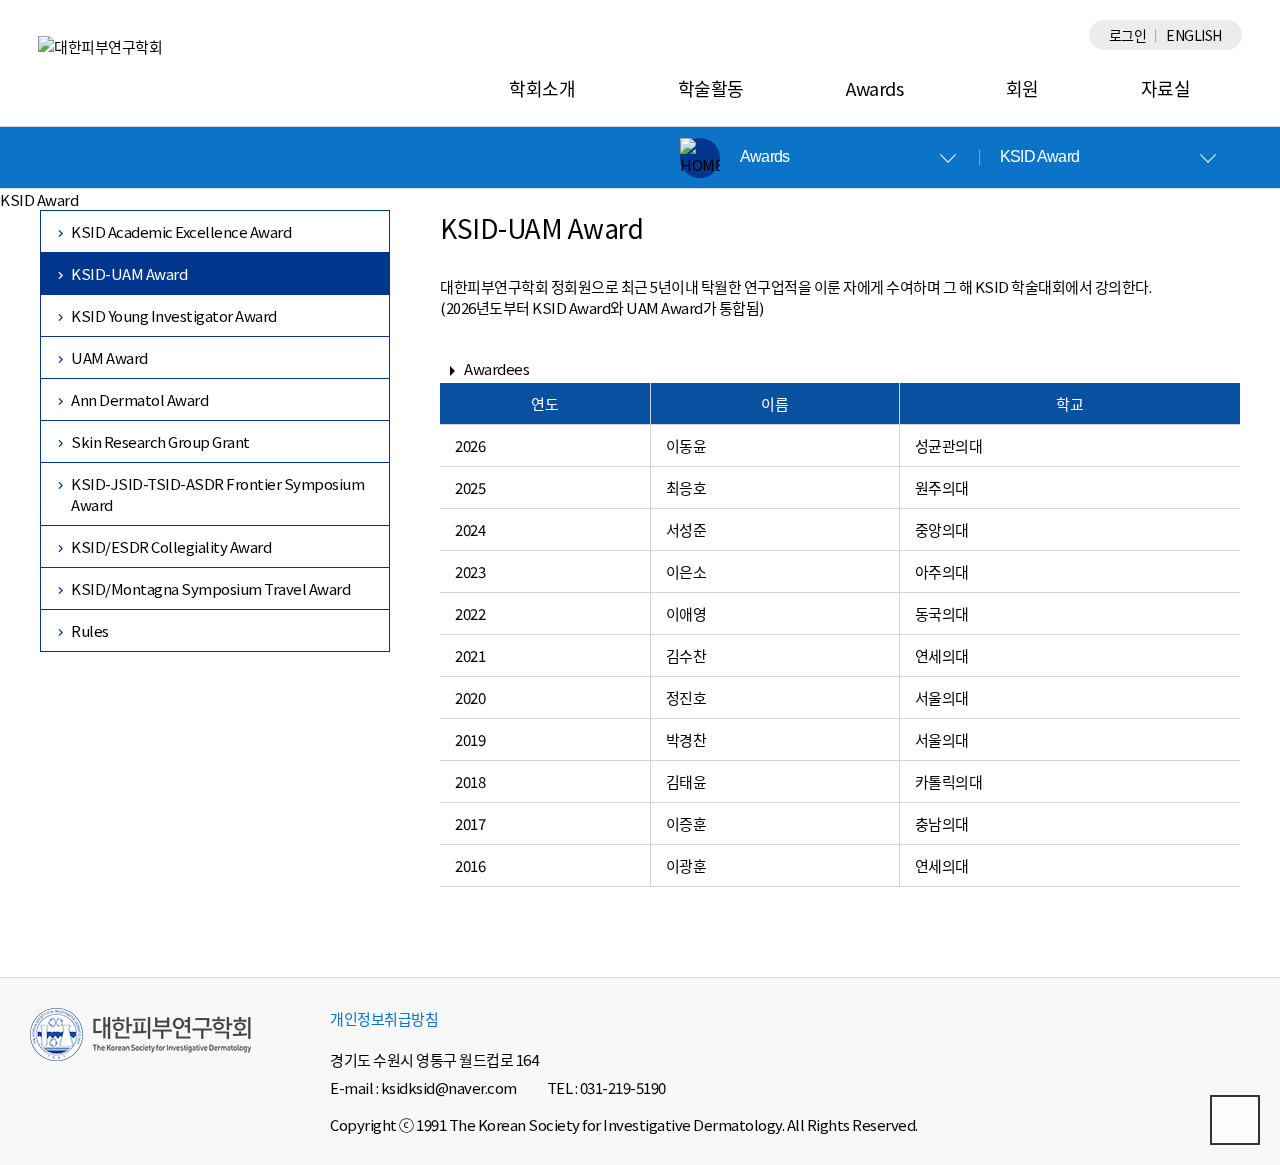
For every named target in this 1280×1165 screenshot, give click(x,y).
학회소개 (542, 88)
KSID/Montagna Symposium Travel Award (210, 588)
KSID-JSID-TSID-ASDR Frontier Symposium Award (217, 494)
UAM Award (109, 357)
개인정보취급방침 (384, 1018)
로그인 (1128, 35)
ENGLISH (1194, 35)
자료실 (1166, 88)
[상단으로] (1235, 1120)
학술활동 (711, 88)
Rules (90, 630)
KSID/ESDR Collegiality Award (171, 546)
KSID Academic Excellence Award (181, 231)
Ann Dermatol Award (139, 399)
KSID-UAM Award (129, 273)
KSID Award (1039, 156)
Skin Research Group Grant (160, 441)
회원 (1022, 88)
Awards (874, 88)
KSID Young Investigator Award (174, 315)
